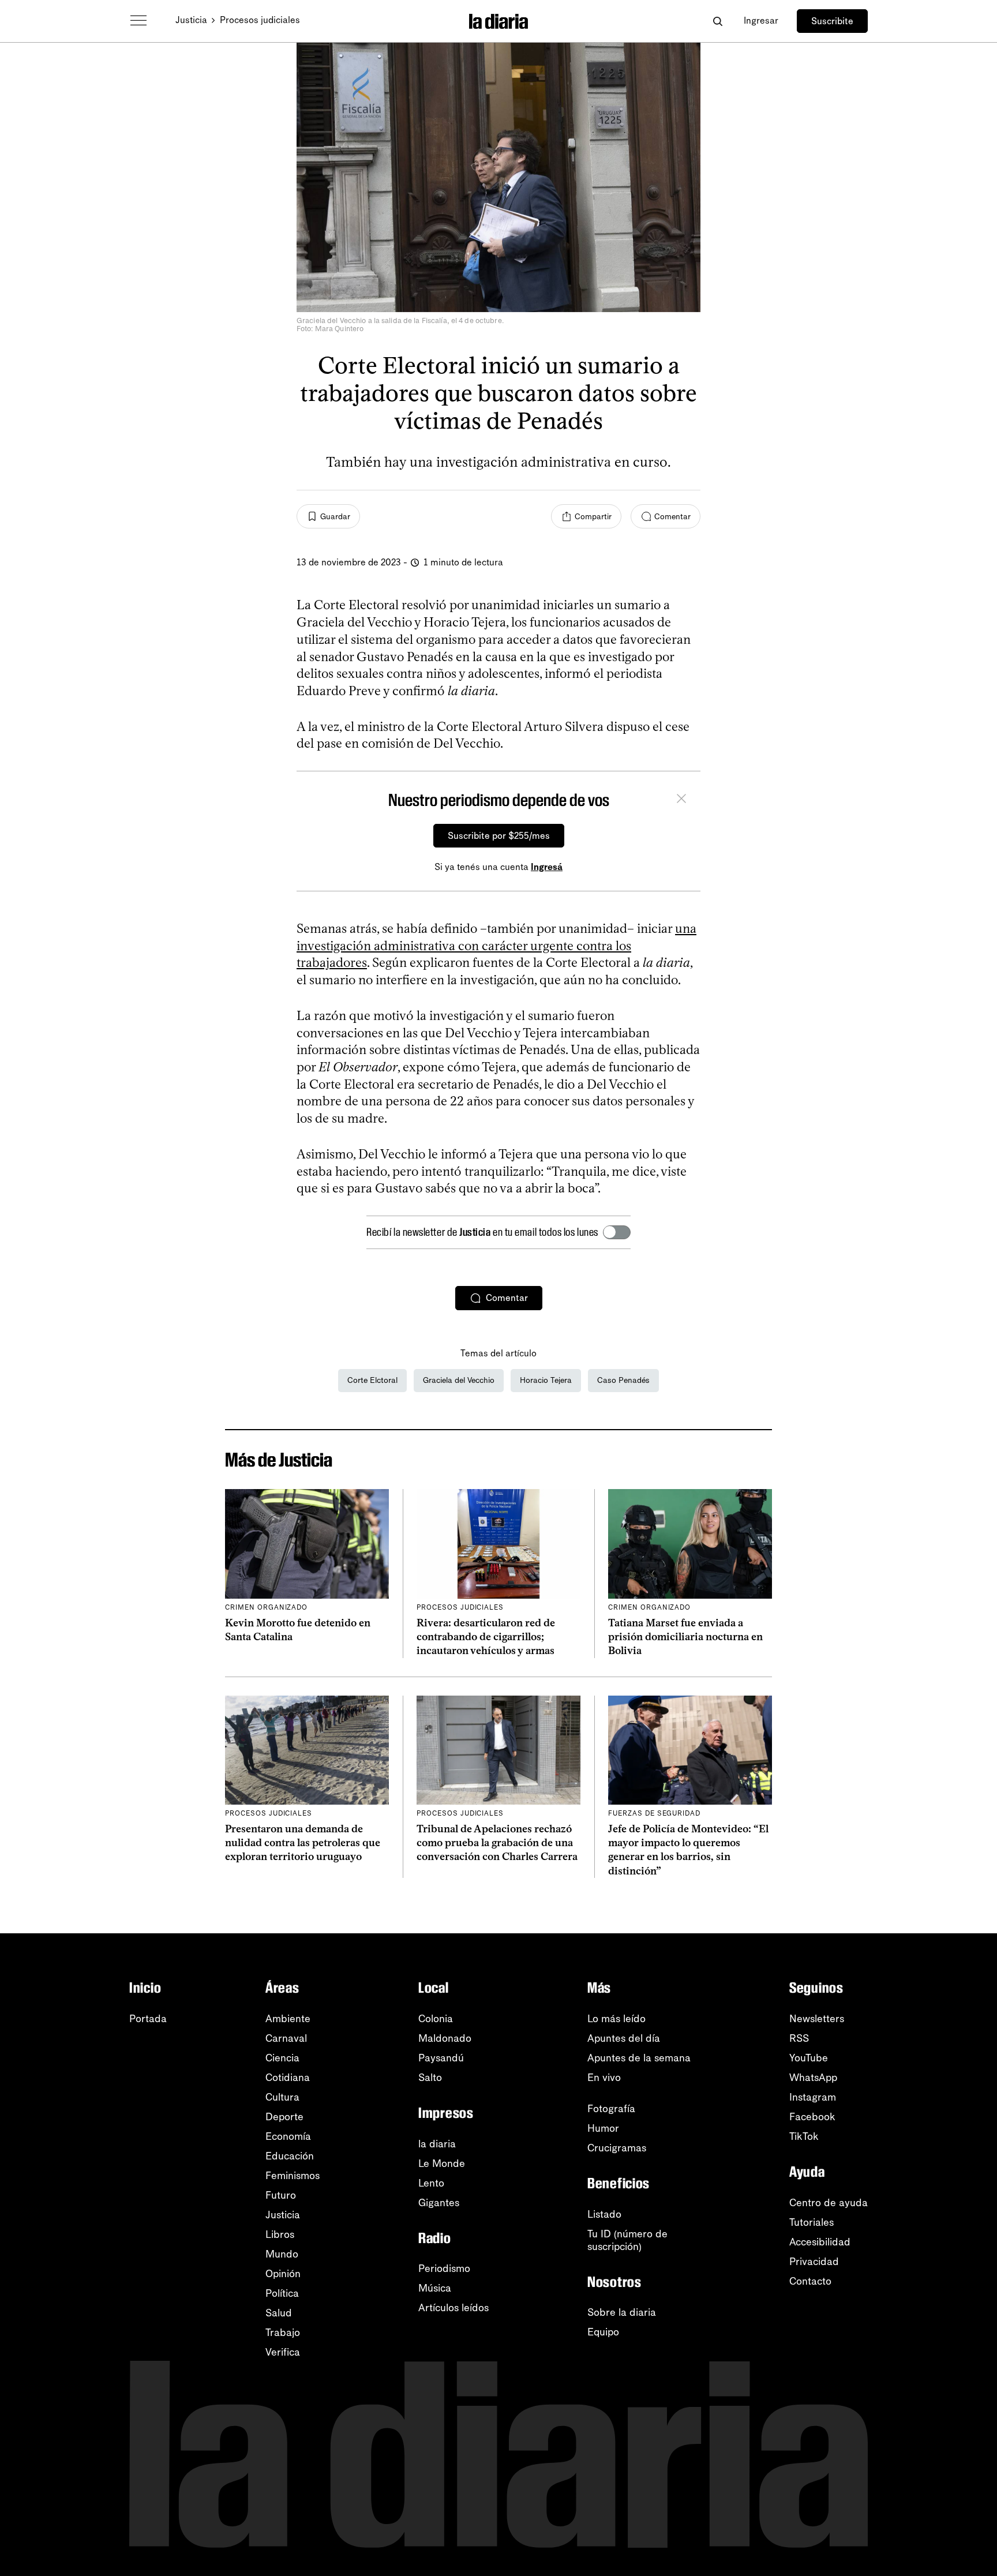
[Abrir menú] (138, 21)
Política (282, 2293)
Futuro (281, 2195)
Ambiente (288, 2019)
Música (435, 2288)
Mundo (282, 2254)
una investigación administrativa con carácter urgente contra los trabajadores (496, 946)
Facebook (812, 2117)
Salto (430, 2078)
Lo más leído (616, 2019)
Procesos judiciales (260, 20)
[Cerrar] (681, 800)
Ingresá (547, 867)
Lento (431, 2183)
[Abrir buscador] (717, 21)
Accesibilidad (820, 2242)
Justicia (191, 20)
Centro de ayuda (829, 2203)
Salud (279, 2313)
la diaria (437, 2144)
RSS (799, 2038)
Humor (603, 2128)
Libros (280, 2234)
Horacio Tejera (546, 1380)
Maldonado (445, 2038)
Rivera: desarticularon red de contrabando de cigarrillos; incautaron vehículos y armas (486, 1637)
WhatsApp (813, 2078)
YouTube (809, 2058)
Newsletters (817, 2019)
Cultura (282, 2097)
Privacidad (814, 2262)
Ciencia (282, 2058)
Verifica (283, 2352)
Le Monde (442, 2163)
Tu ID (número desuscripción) (627, 2240)
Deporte (284, 2117)
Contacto (810, 2281)
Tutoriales (812, 2222)
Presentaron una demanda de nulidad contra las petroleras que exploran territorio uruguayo (303, 1843)
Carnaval (286, 2038)
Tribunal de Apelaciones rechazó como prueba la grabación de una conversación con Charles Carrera (497, 1843)
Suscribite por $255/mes (499, 836)
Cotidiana (288, 2078)
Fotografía (611, 2109)
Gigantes (439, 2203)
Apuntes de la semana (639, 2058)
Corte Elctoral (372, 1380)
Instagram (813, 2097)
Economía (288, 2136)
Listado (604, 2214)
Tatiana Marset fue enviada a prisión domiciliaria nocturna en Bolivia (685, 1637)
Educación (290, 2156)
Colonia (436, 2019)
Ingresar (761, 20)
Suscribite (832, 21)
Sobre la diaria (622, 2312)
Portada (148, 2019)
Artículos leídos (453, 2308)
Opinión (283, 2274)
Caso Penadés (623, 1380)
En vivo (604, 2078)
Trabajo (283, 2333)
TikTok (804, 2136)
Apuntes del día (624, 2038)
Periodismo (444, 2268)
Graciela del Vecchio (459, 1380)
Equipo (603, 2332)
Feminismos (293, 2176)
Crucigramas (617, 2148)
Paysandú (441, 2058)
